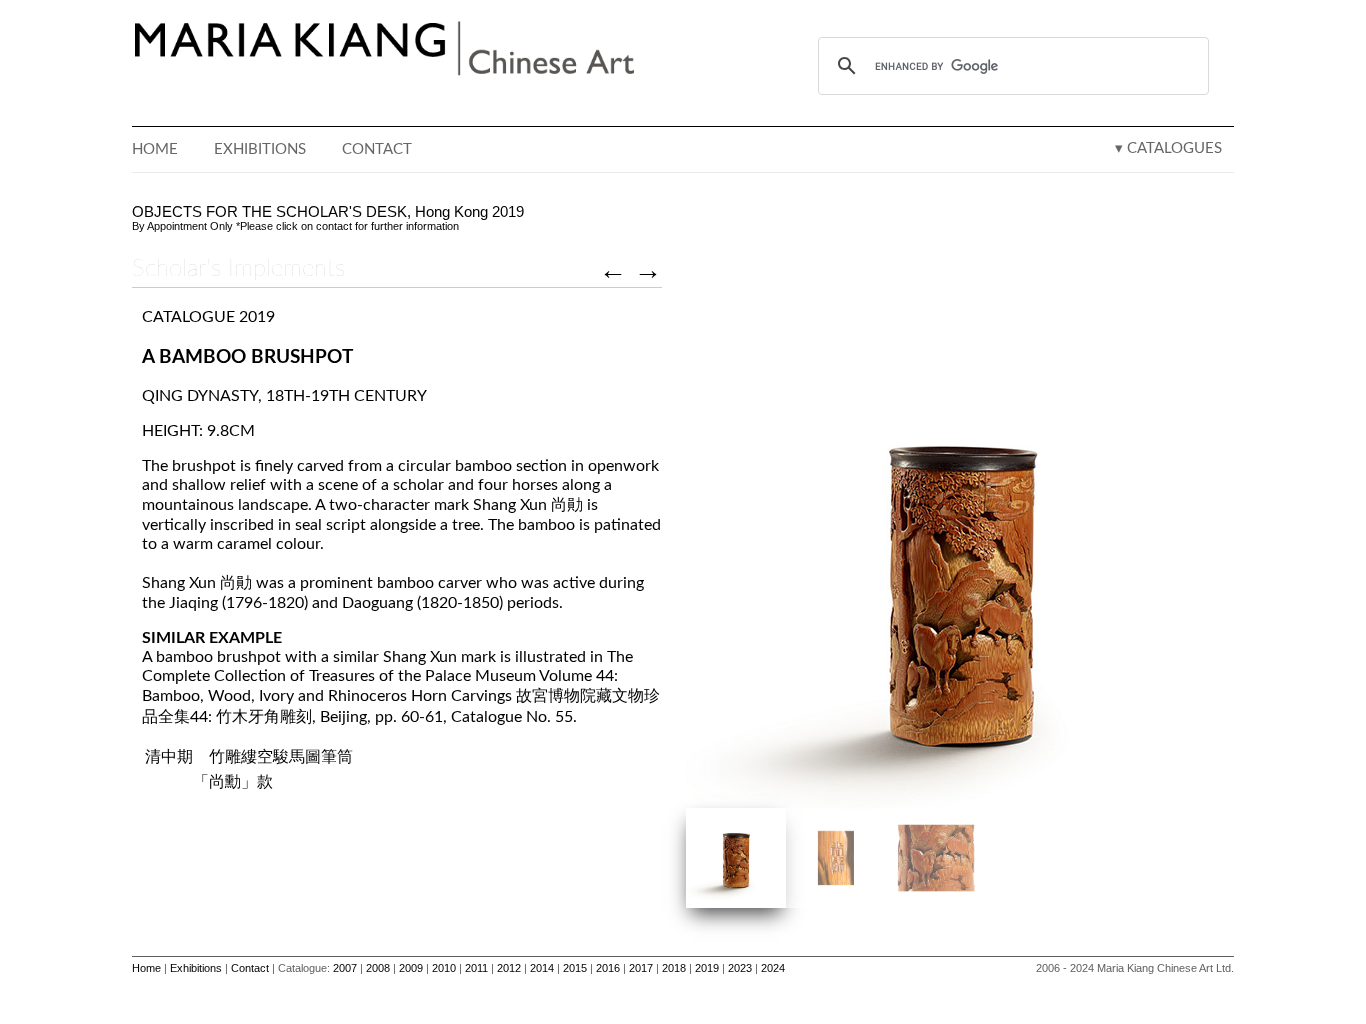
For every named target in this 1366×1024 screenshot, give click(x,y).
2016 (608, 968)
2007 (345, 968)
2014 (542, 968)
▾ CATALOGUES (1168, 148)
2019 (707, 968)
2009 (411, 968)
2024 (773, 968)
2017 (641, 968)
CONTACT (377, 149)
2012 (509, 968)
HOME (155, 149)
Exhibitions (196, 968)
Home (146, 968)
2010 (444, 968)
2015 (575, 968)
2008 (378, 968)
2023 (740, 968)
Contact (250, 968)
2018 (674, 968)
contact (334, 226)
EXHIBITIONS (260, 149)
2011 (476, 968)
